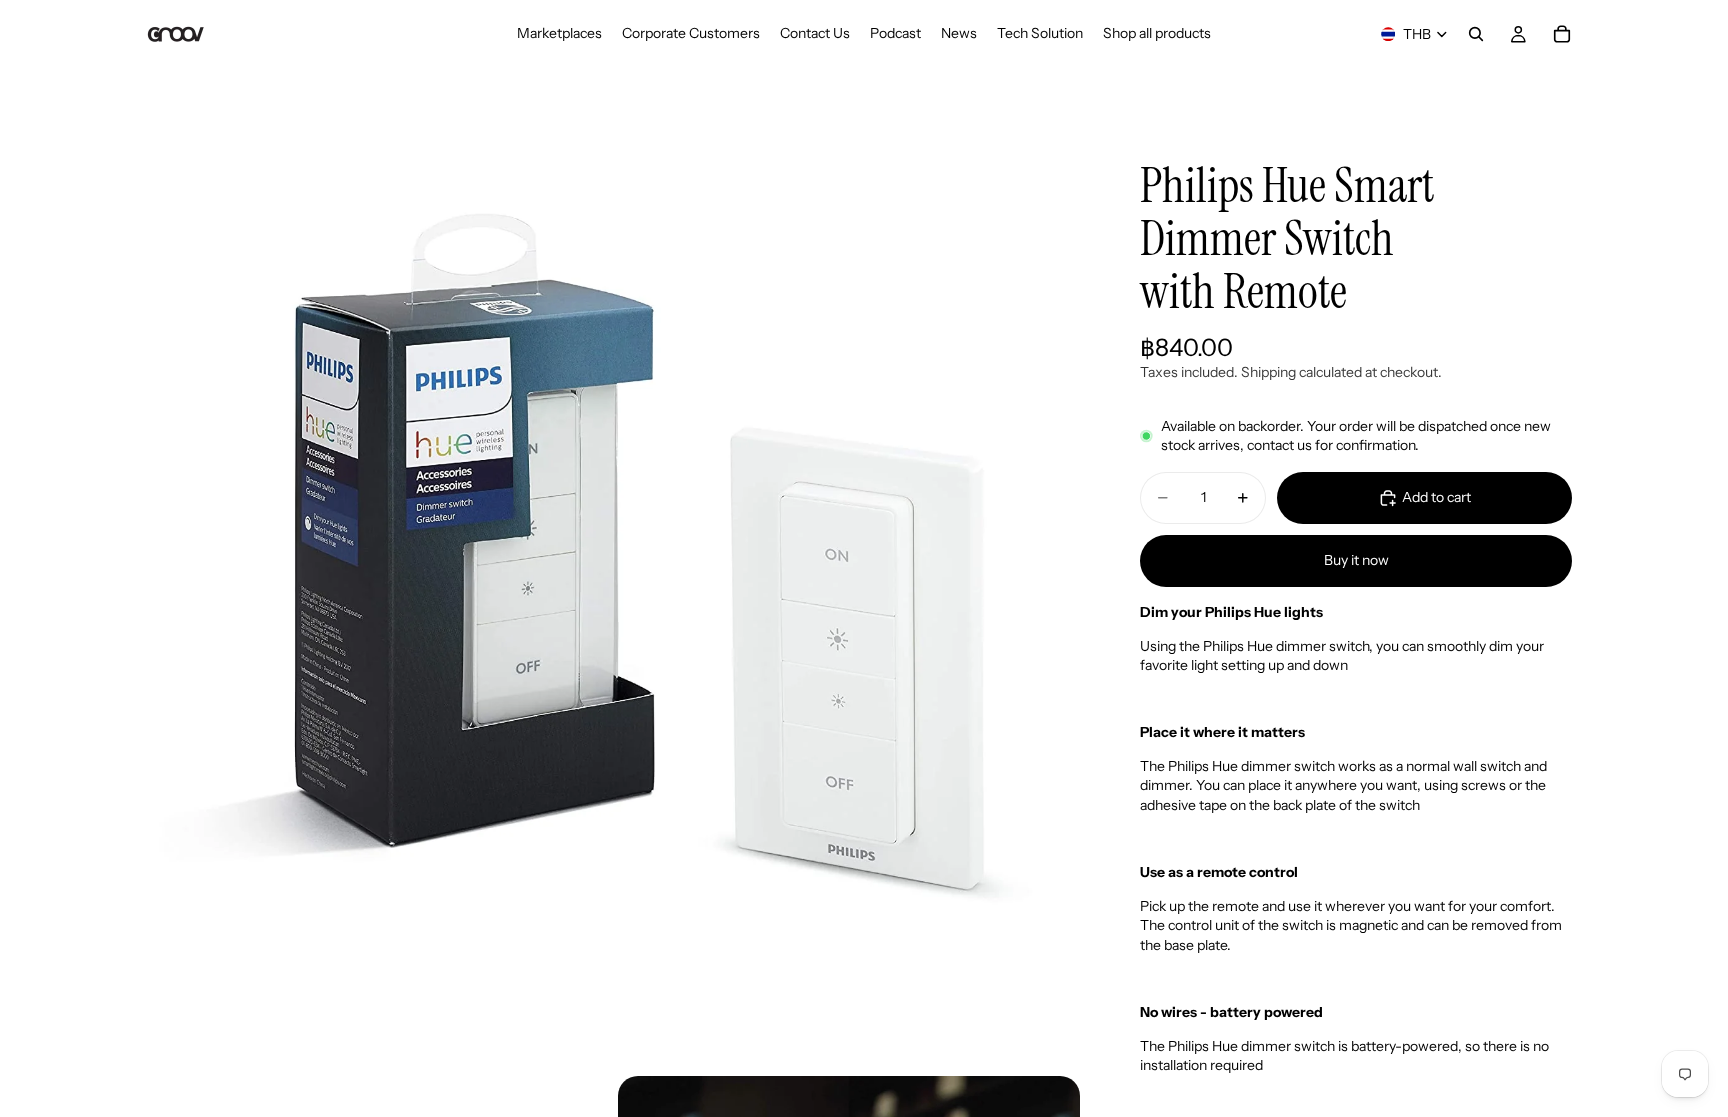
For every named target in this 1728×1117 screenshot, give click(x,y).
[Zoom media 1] (612, 596)
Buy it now (1356, 560)
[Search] (1476, 34)
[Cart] (1562, 34)
